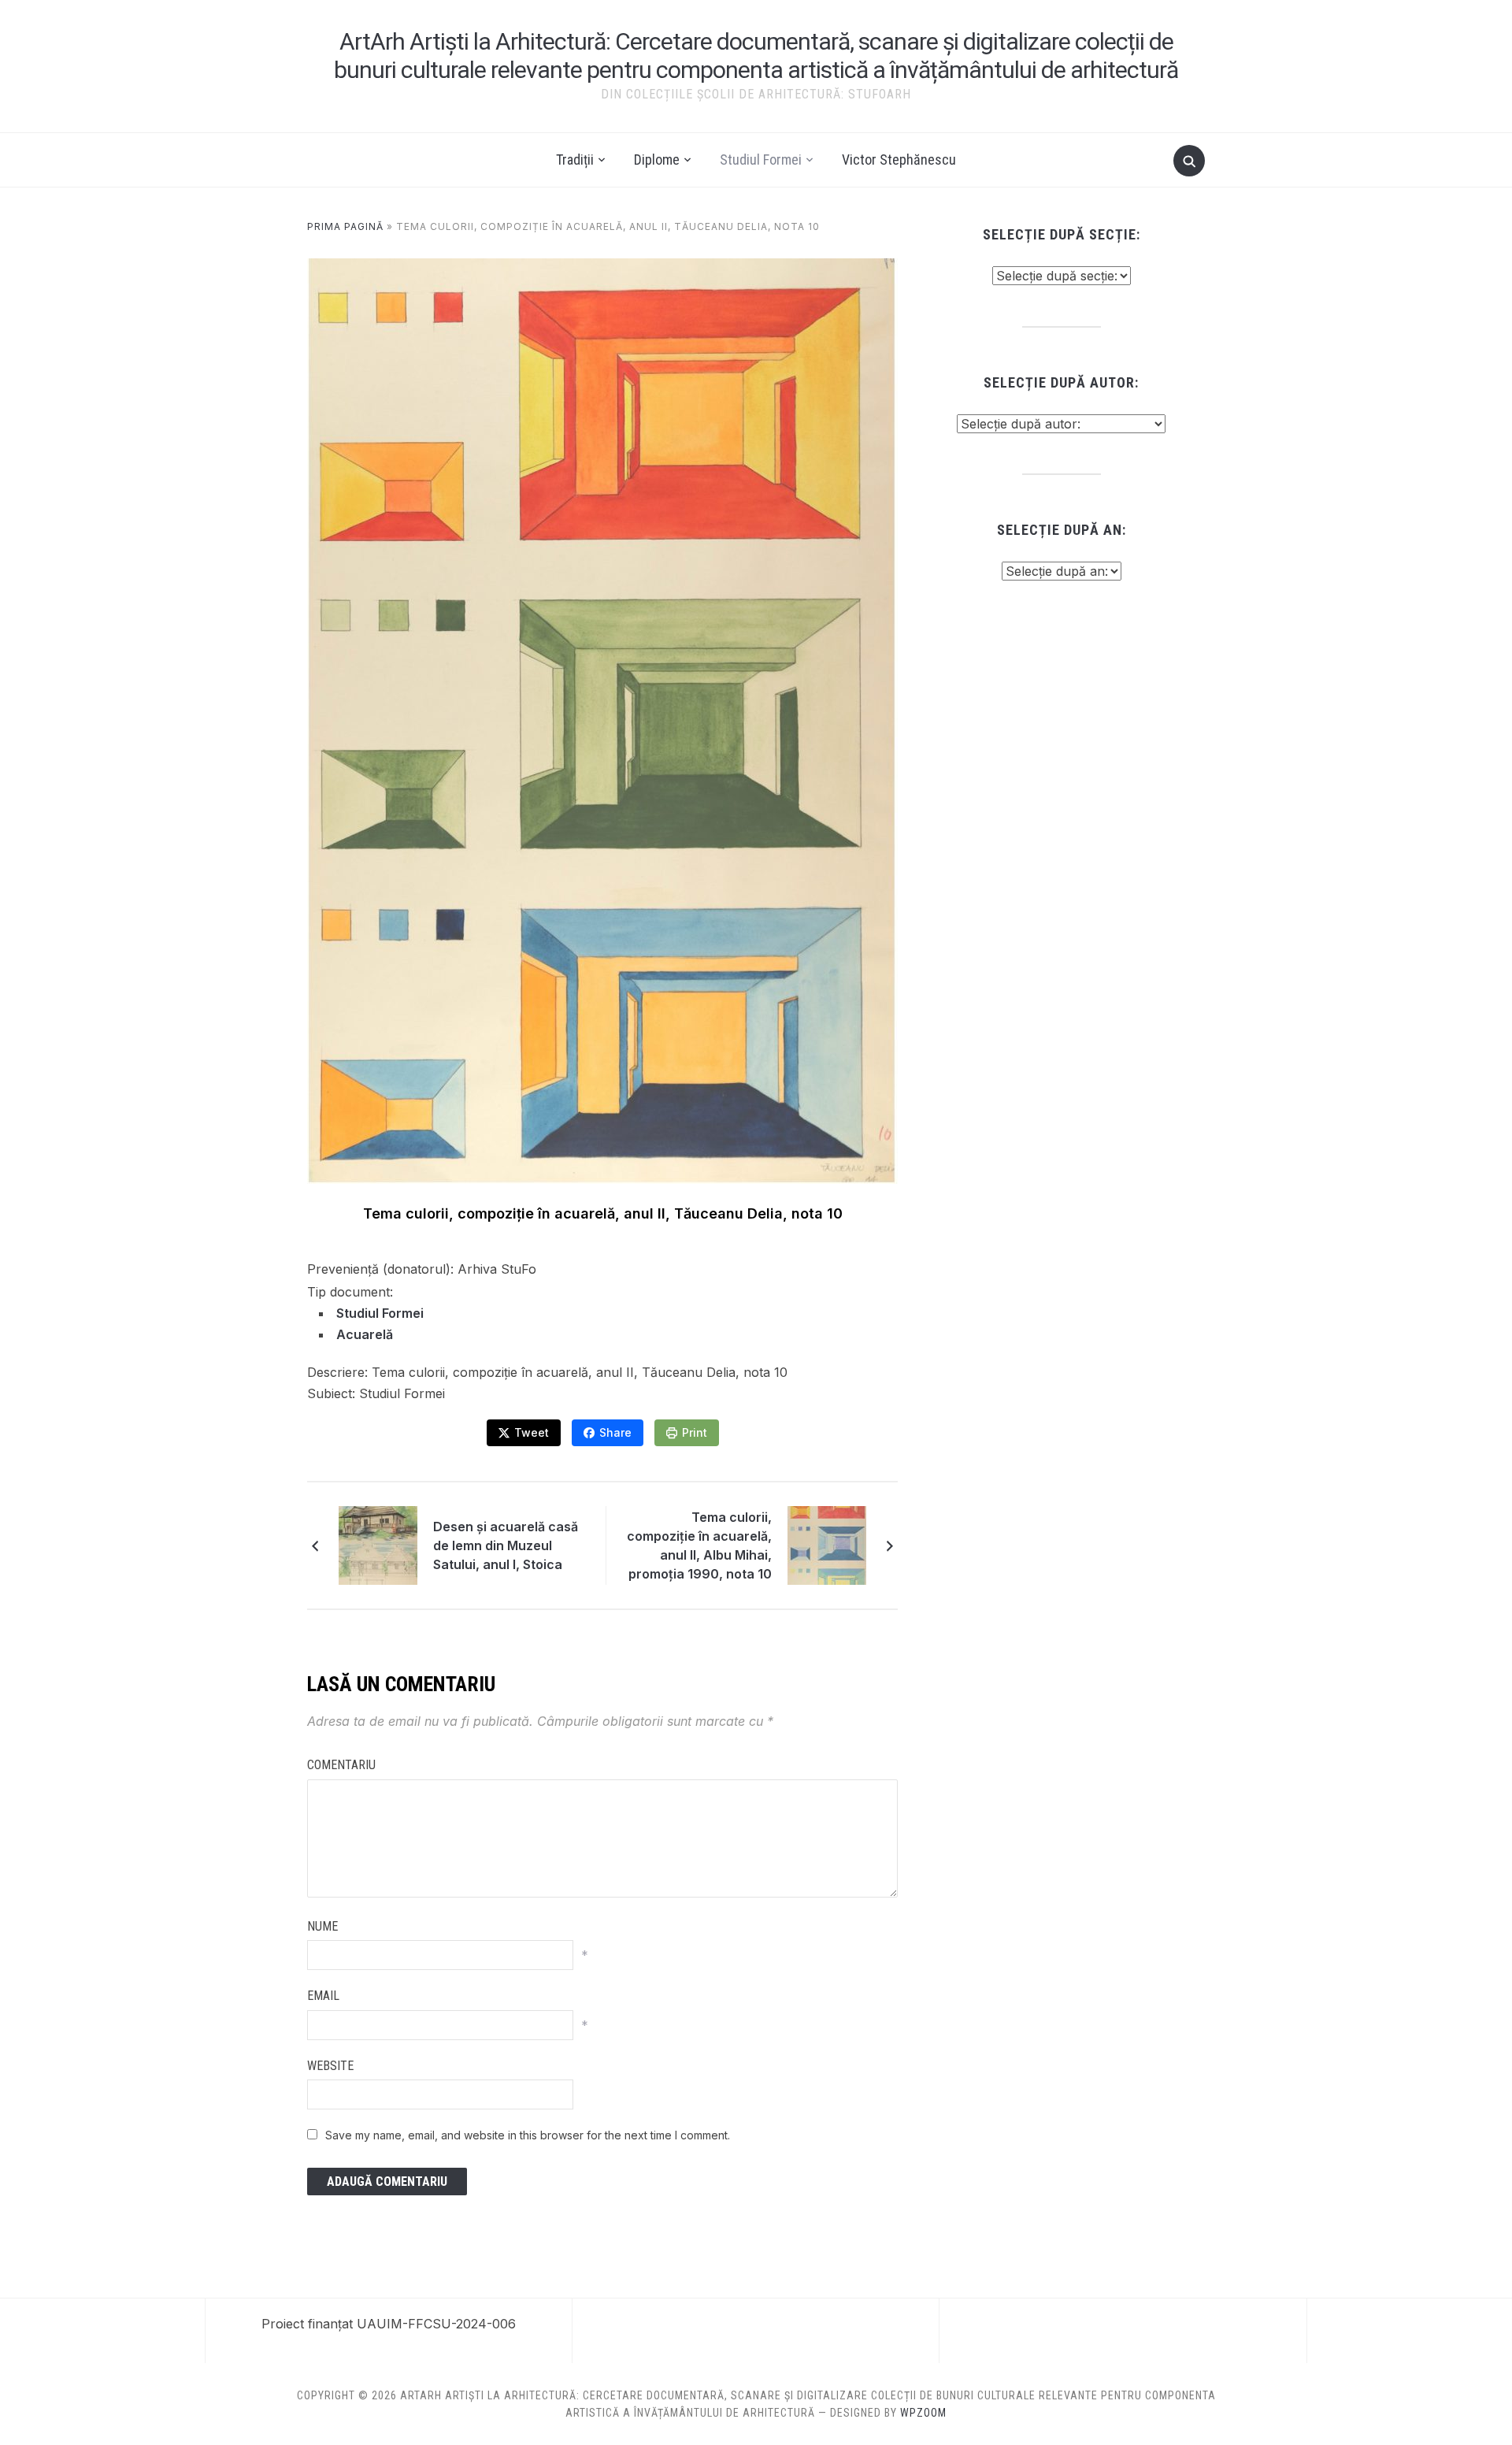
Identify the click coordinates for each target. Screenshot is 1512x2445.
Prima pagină (345, 226)
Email (323, 1996)
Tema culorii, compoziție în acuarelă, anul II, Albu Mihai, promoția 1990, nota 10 (699, 1545)
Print (695, 1432)
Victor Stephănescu (899, 160)
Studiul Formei (761, 160)
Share (615, 1432)
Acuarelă (365, 1334)
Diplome (657, 160)
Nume (322, 1926)
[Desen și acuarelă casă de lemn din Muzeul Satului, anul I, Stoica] (378, 1545)
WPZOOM (923, 2413)
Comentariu (341, 1765)
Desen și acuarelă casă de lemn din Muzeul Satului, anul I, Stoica (506, 1545)
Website (330, 2066)
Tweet (532, 1432)
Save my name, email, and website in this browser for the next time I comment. (528, 2135)
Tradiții (575, 160)
